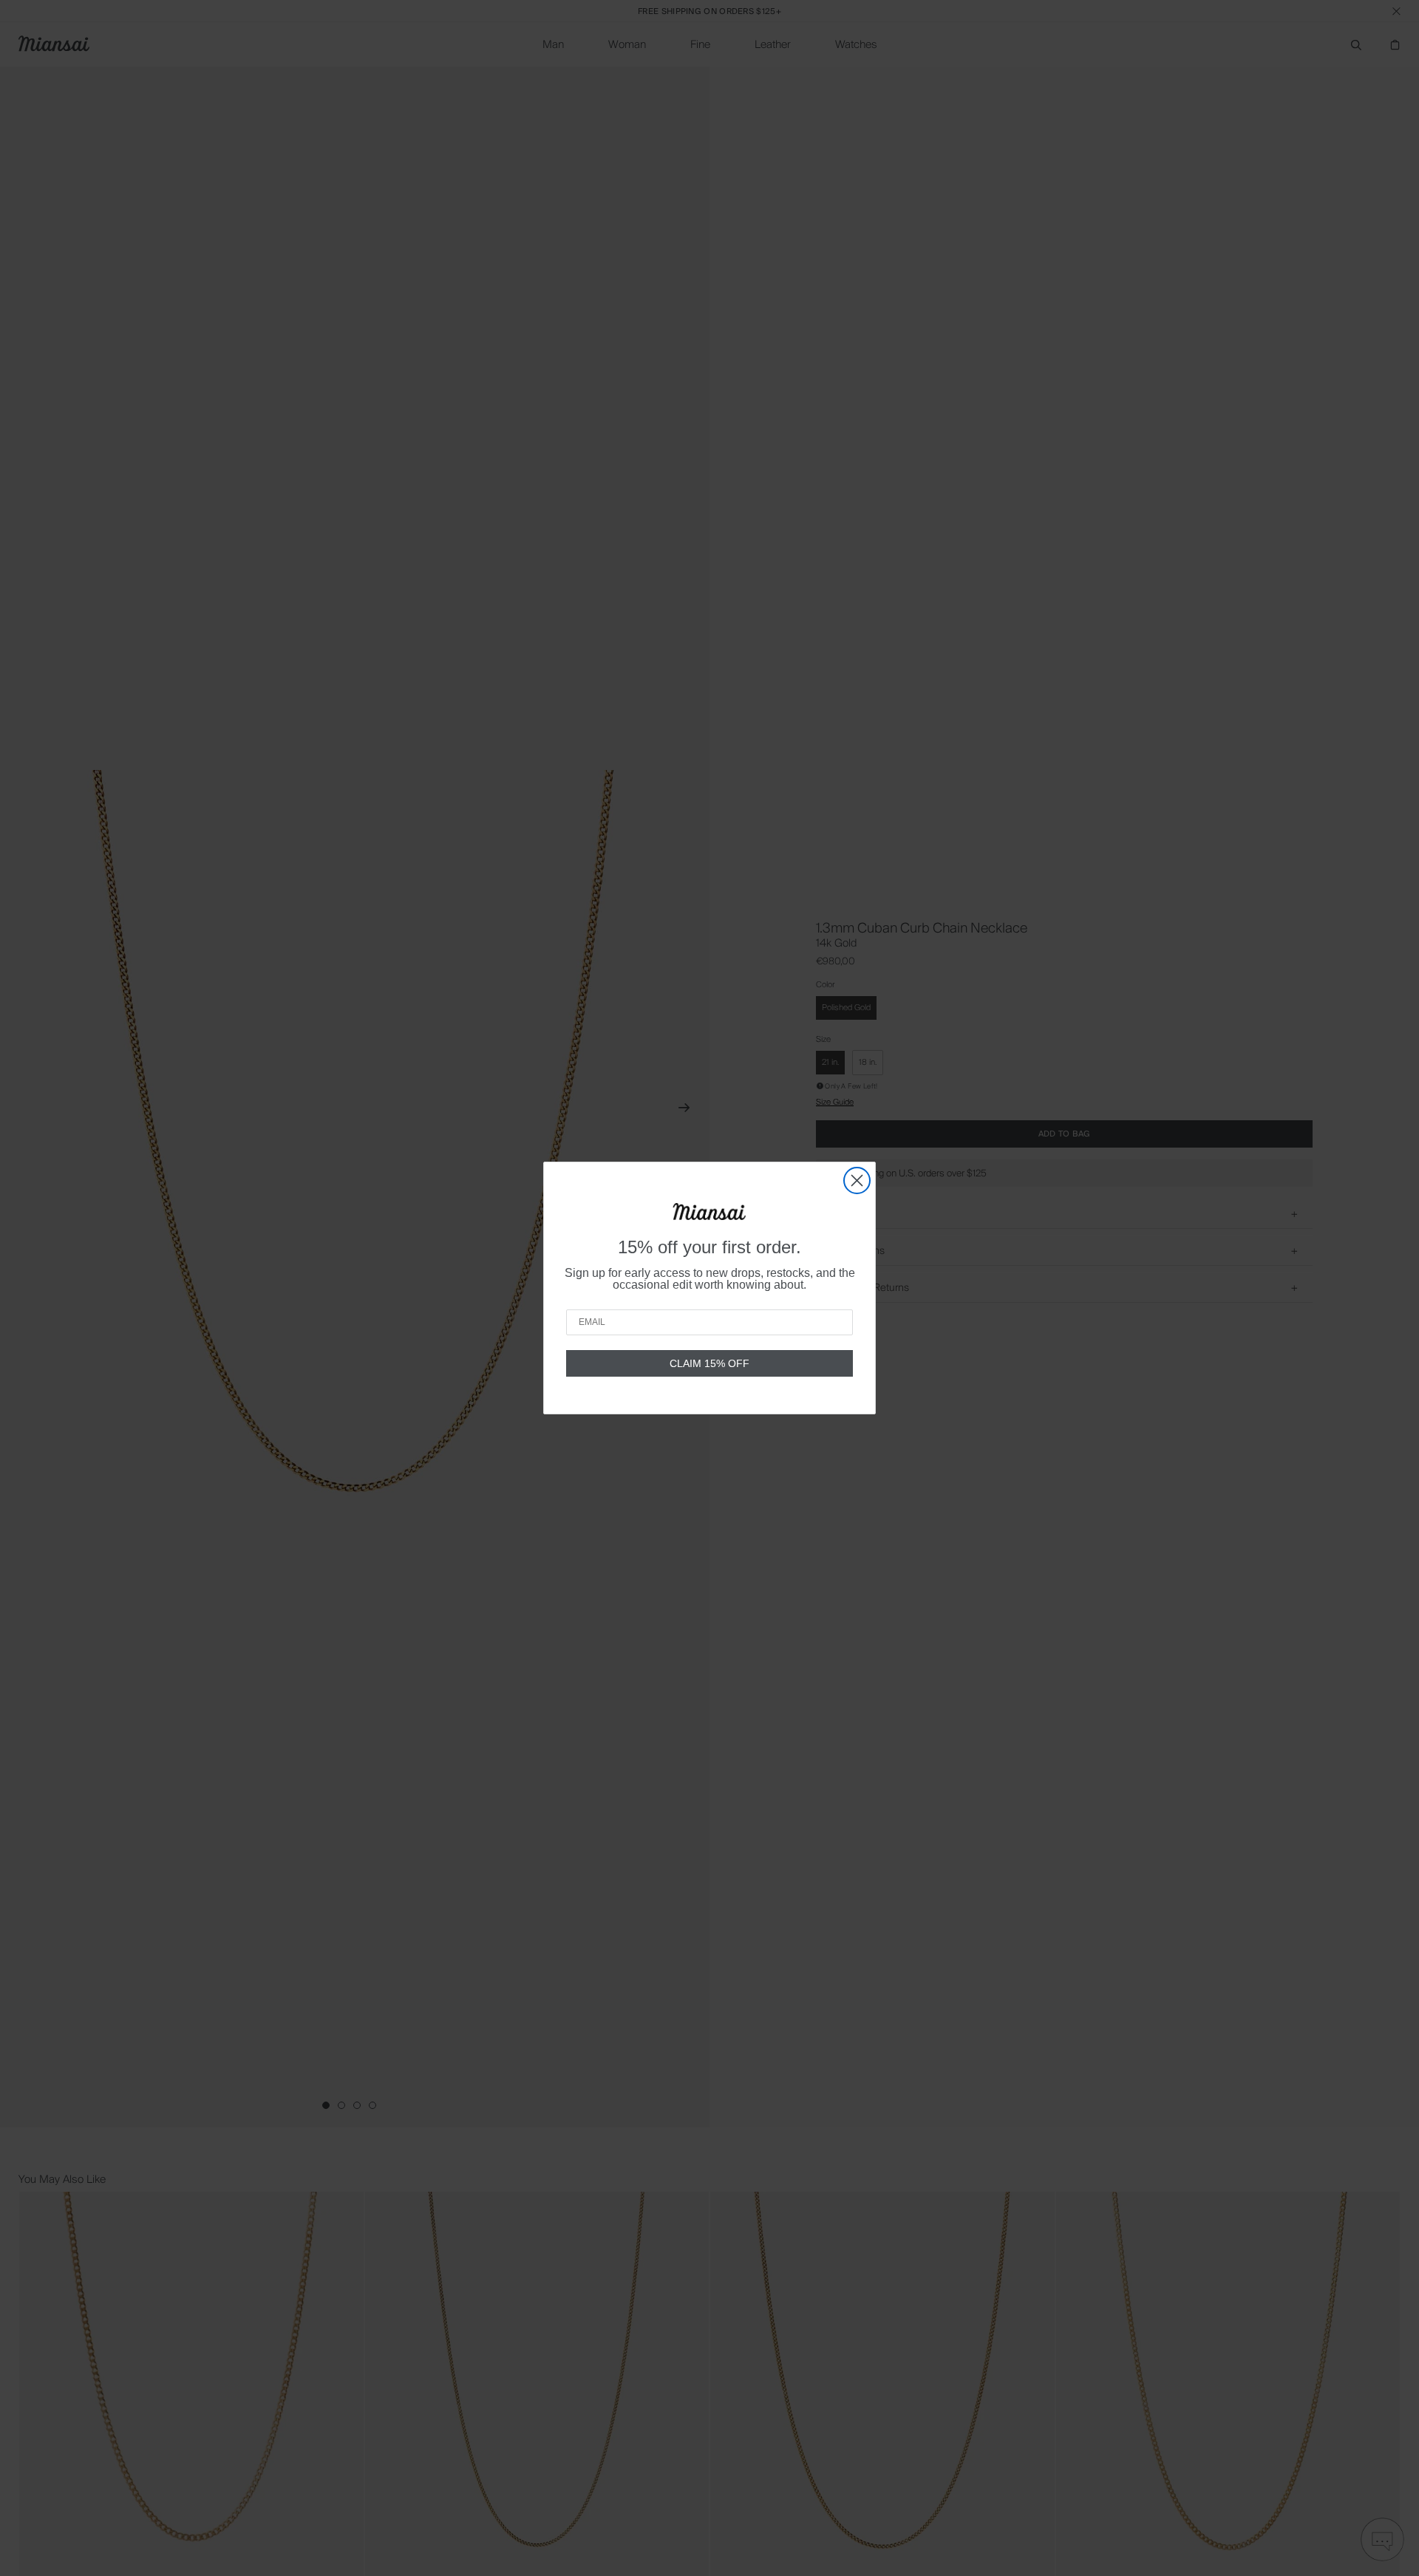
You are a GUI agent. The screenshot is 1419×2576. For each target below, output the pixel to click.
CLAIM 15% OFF (709, 1363)
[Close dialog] (857, 1180)
